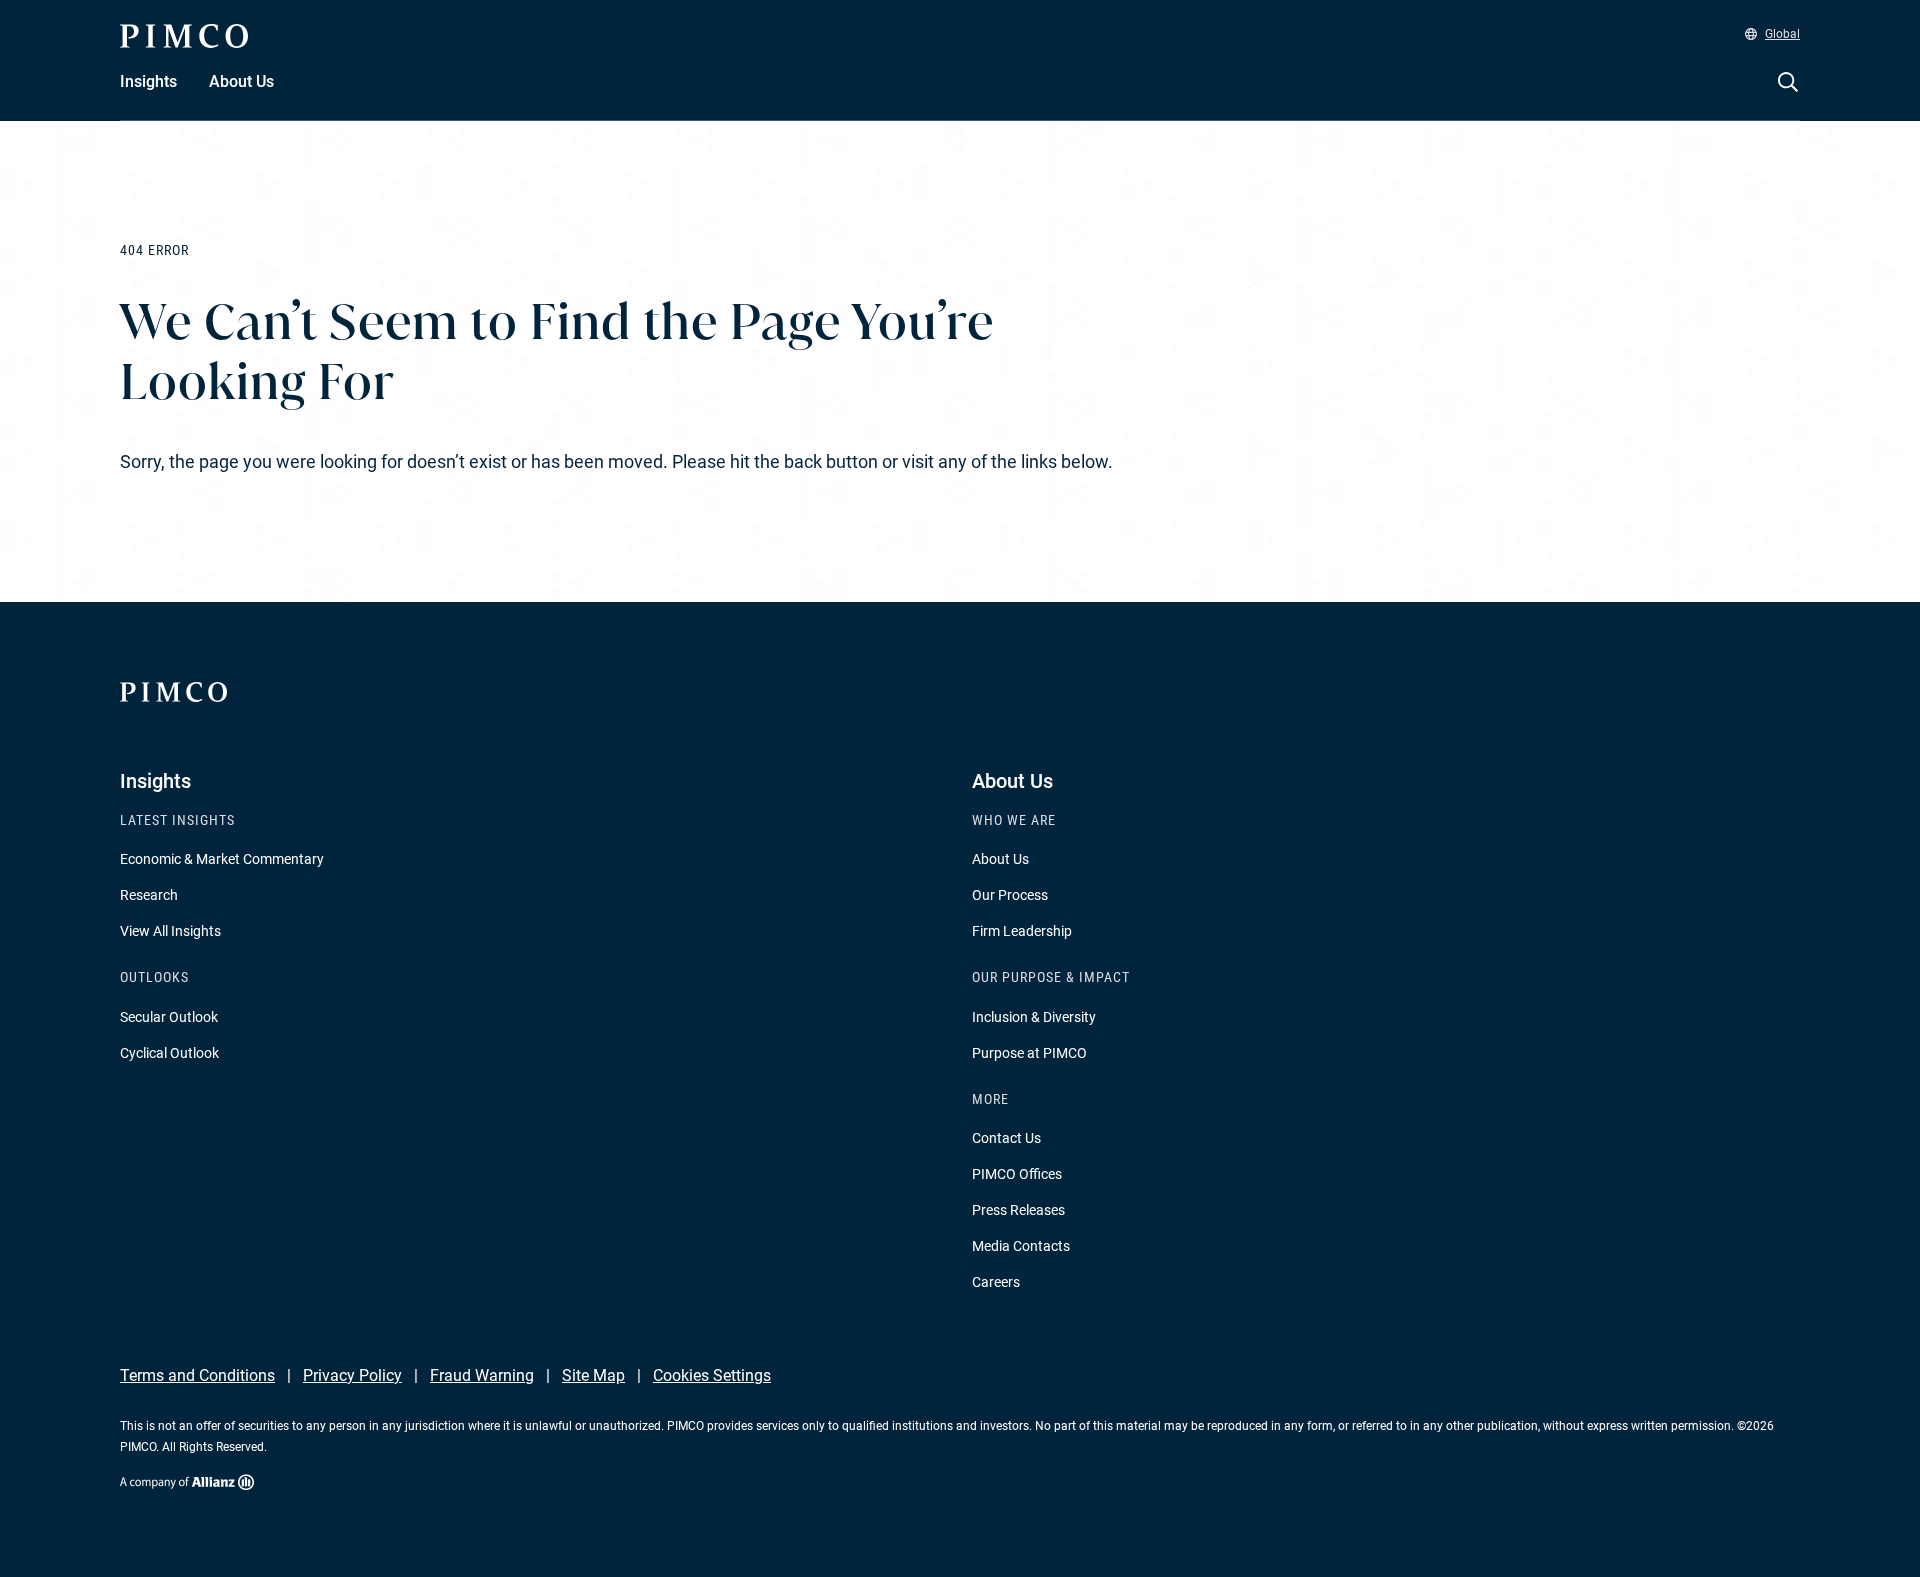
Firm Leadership (1022, 931)
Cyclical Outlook (169, 1053)
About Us (1000, 859)
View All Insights (170, 931)
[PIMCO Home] (184, 36)
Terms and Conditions (197, 1375)
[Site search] (1788, 96)
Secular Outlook (169, 1017)
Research (149, 895)
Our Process (1010, 895)
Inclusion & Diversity (1034, 1017)
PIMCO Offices (1017, 1174)
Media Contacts (1021, 1246)
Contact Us (1006, 1138)
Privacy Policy (352, 1375)
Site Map (593, 1375)
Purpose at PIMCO (1029, 1053)
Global (1782, 34)
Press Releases (1018, 1210)
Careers (996, 1282)
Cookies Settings (712, 1375)
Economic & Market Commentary (222, 859)
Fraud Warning (482, 1375)
